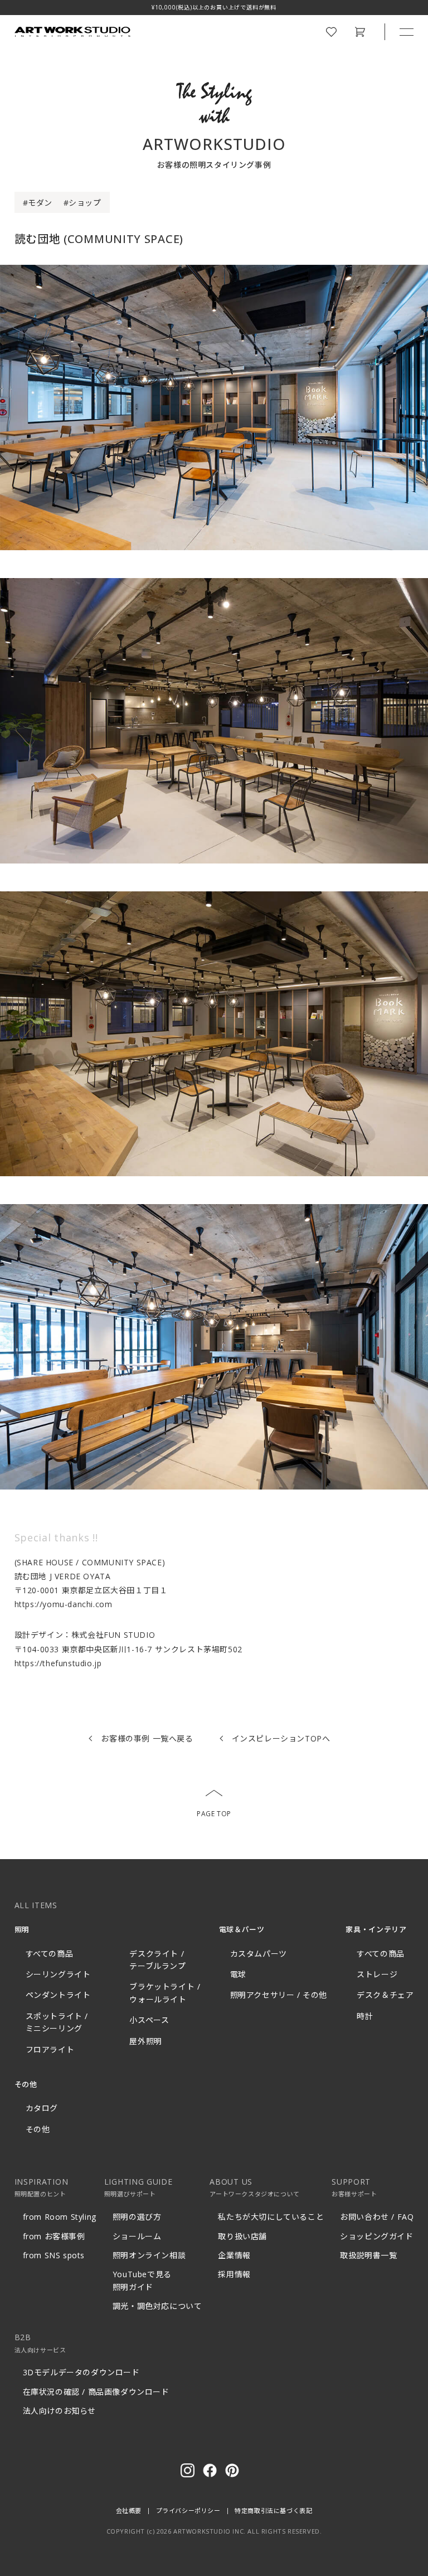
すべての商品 (50, 1954)
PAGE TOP (214, 1814)
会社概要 (129, 2510)
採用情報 (234, 2274)
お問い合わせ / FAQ (377, 2217)
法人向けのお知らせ (59, 2411)
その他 (38, 2129)
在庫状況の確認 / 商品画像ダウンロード (96, 2392)
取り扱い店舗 (242, 2236)
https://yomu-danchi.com (64, 1604)
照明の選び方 (137, 2217)
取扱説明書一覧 (368, 2255)
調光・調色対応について (157, 2306)
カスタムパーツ (259, 1954)
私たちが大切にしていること (271, 2217)
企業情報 (234, 2255)
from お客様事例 (54, 2236)
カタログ (42, 2108)
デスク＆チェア (385, 1995)
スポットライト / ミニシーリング (57, 2022)
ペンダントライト (58, 1995)
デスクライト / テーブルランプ (157, 1960)
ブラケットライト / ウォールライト (165, 1993)
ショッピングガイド (376, 2236)
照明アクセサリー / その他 (279, 1995)
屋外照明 (145, 2041)
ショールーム (137, 2236)
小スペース (149, 2020)
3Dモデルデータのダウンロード (81, 2372)
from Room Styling (60, 2217)
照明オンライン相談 (149, 2255)
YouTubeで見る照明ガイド (142, 2280)
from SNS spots (54, 2255)
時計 (365, 2016)
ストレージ (377, 1974)
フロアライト (50, 2049)
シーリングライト (58, 1974)
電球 (238, 1974)
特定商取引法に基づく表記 (273, 2510)
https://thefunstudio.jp (58, 1663)
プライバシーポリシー (188, 2510)
